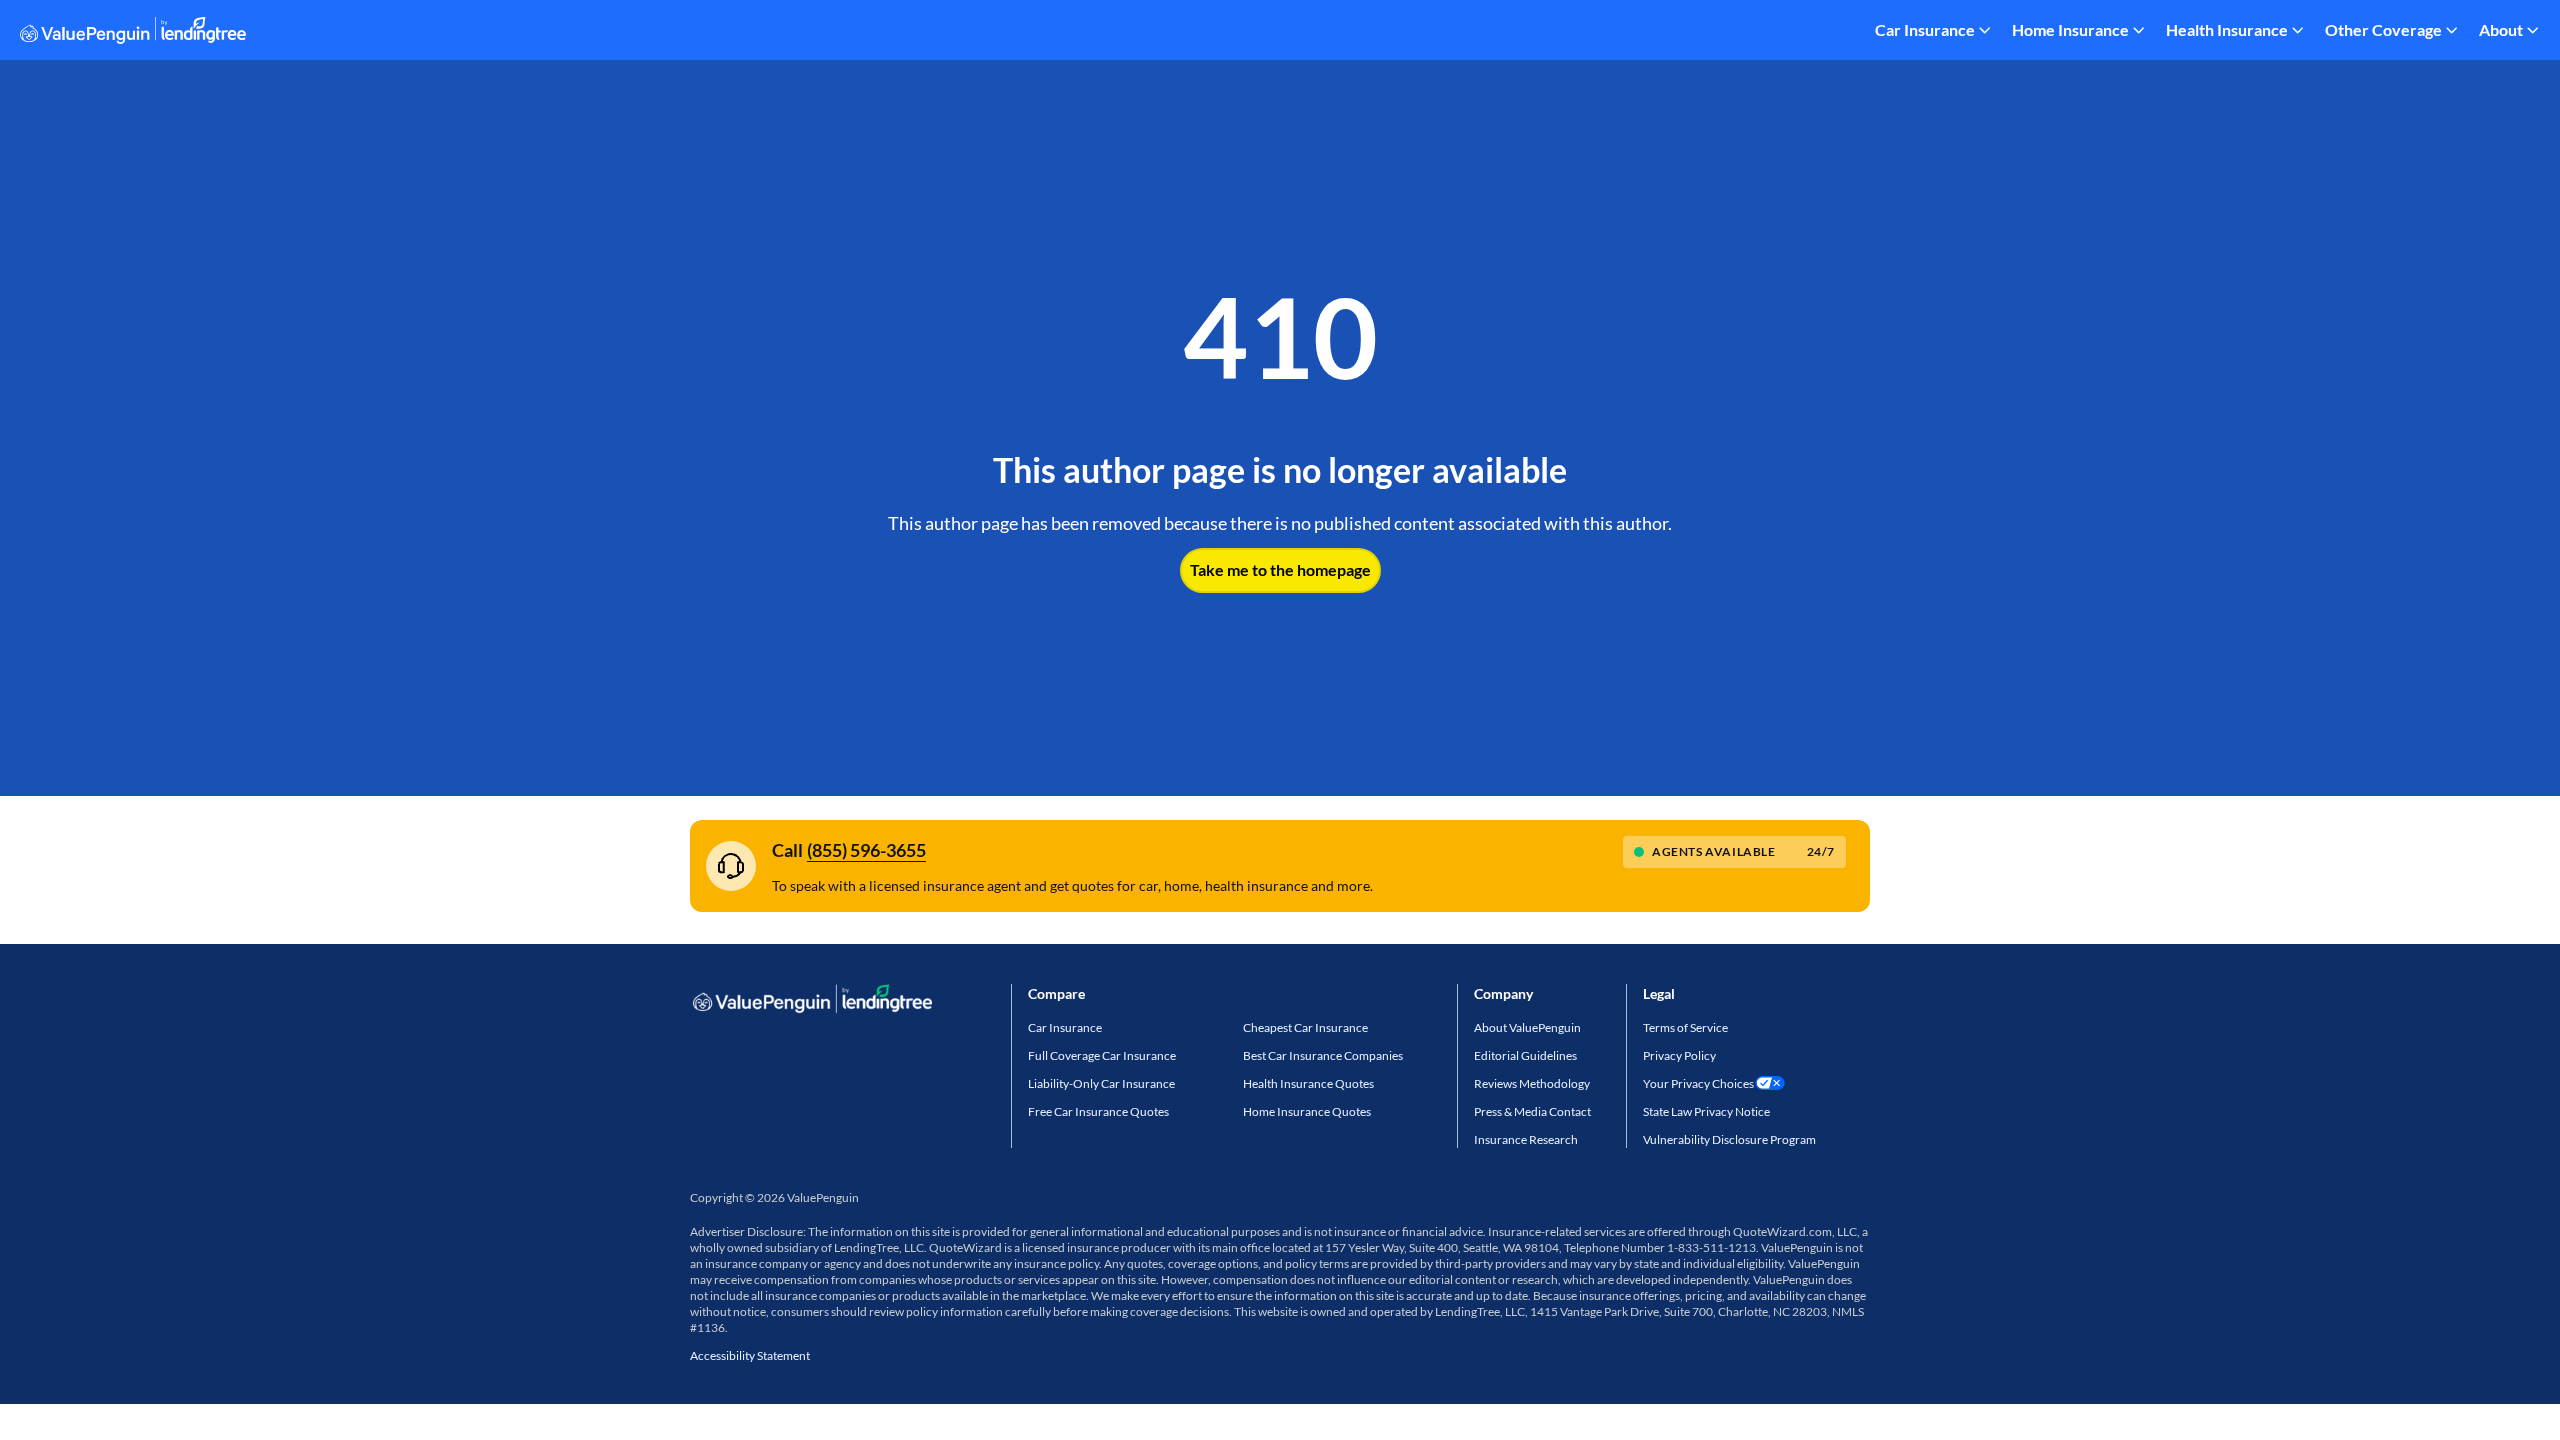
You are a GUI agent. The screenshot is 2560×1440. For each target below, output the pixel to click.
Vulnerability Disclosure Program (1729, 1139)
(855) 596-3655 (866, 850)
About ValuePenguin (1527, 1027)
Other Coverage (2383, 29)
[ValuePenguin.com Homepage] (133, 33)
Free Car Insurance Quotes (1098, 1111)
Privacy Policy (1679, 1055)
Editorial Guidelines (1525, 1055)
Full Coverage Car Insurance (1102, 1055)
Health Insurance (2227, 29)
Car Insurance (1925, 29)
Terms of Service (1685, 1027)
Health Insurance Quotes (1308, 1083)
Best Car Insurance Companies (1323, 1055)
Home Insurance (2070, 29)
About (2501, 29)
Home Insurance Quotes (1307, 1111)
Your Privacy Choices (1698, 1083)
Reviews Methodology (1532, 1083)
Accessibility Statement (750, 1355)
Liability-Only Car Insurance (1101, 1083)
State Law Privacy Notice (1706, 1111)
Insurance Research (1526, 1139)
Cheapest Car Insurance (1305, 1027)
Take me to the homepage (1280, 569)
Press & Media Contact (1532, 1111)
